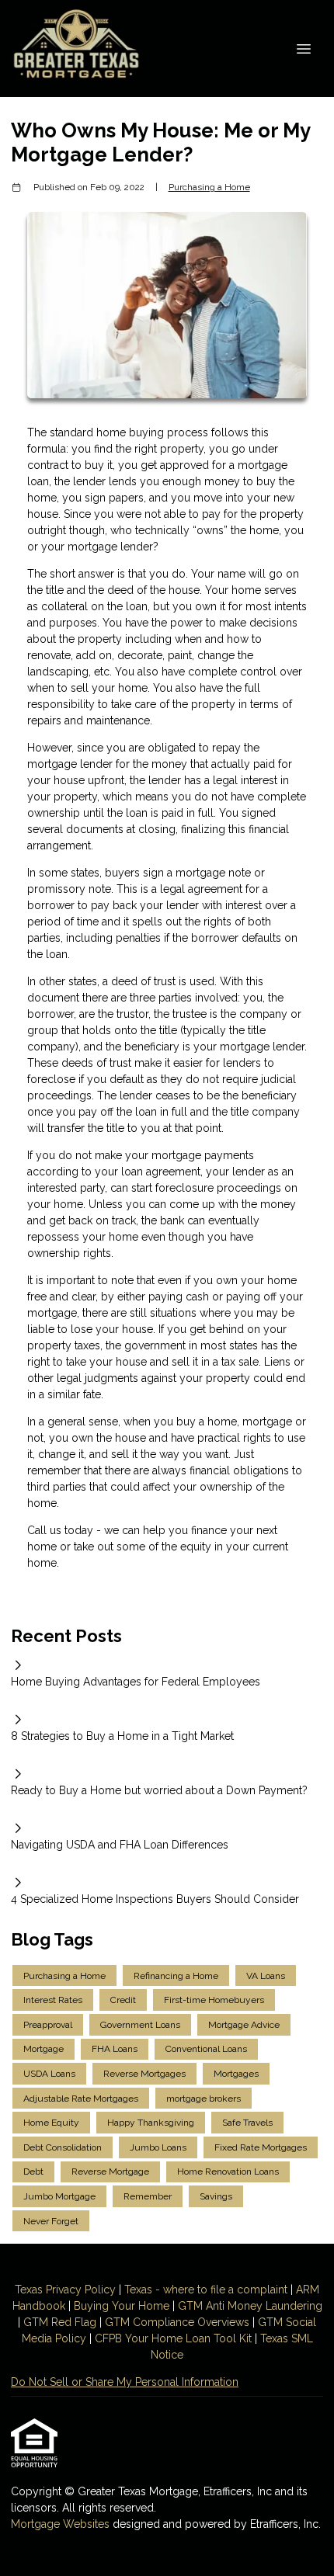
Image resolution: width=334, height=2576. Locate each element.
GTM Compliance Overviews (177, 2322)
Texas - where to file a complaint (206, 2290)
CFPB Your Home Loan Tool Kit (173, 2338)
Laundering (292, 2306)
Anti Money (234, 2306)
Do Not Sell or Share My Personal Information (125, 2382)
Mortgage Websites (62, 2524)
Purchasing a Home (209, 187)
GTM (192, 2306)
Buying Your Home (122, 2306)
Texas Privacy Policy (65, 2290)
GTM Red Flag (60, 2322)
